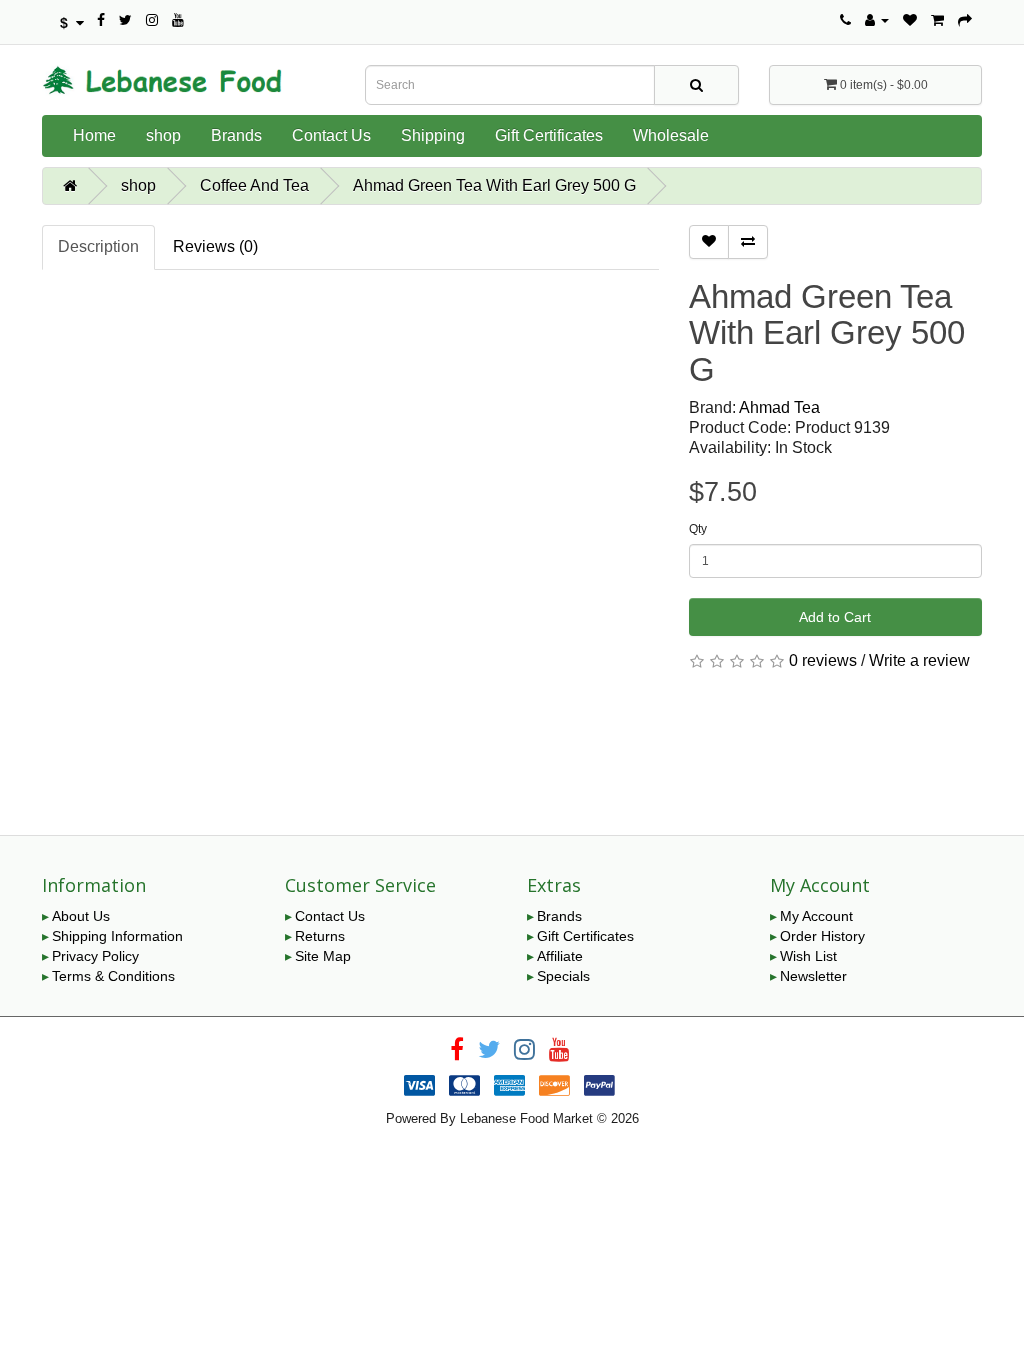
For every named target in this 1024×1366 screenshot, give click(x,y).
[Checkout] (965, 20)
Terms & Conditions (113, 976)
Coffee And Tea (254, 185)
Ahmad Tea (779, 407)
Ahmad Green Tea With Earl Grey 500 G (494, 185)
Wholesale (671, 135)
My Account (816, 916)
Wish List (808, 956)
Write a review (919, 660)
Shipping (433, 135)
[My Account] (877, 20)
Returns (320, 936)
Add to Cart (835, 617)
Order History (822, 936)
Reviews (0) (215, 246)
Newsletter (813, 976)
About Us (81, 916)
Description (98, 246)
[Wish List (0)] (910, 20)
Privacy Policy (95, 956)
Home (94, 135)
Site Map (323, 956)
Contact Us (331, 135)
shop (163, 135)
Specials (563, 976)
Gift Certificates (549, 135)
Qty (698, 529)
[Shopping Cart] (937, 20)
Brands (236, 135)
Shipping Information (117, 936)
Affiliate (560, 956)
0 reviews (823, 660)
